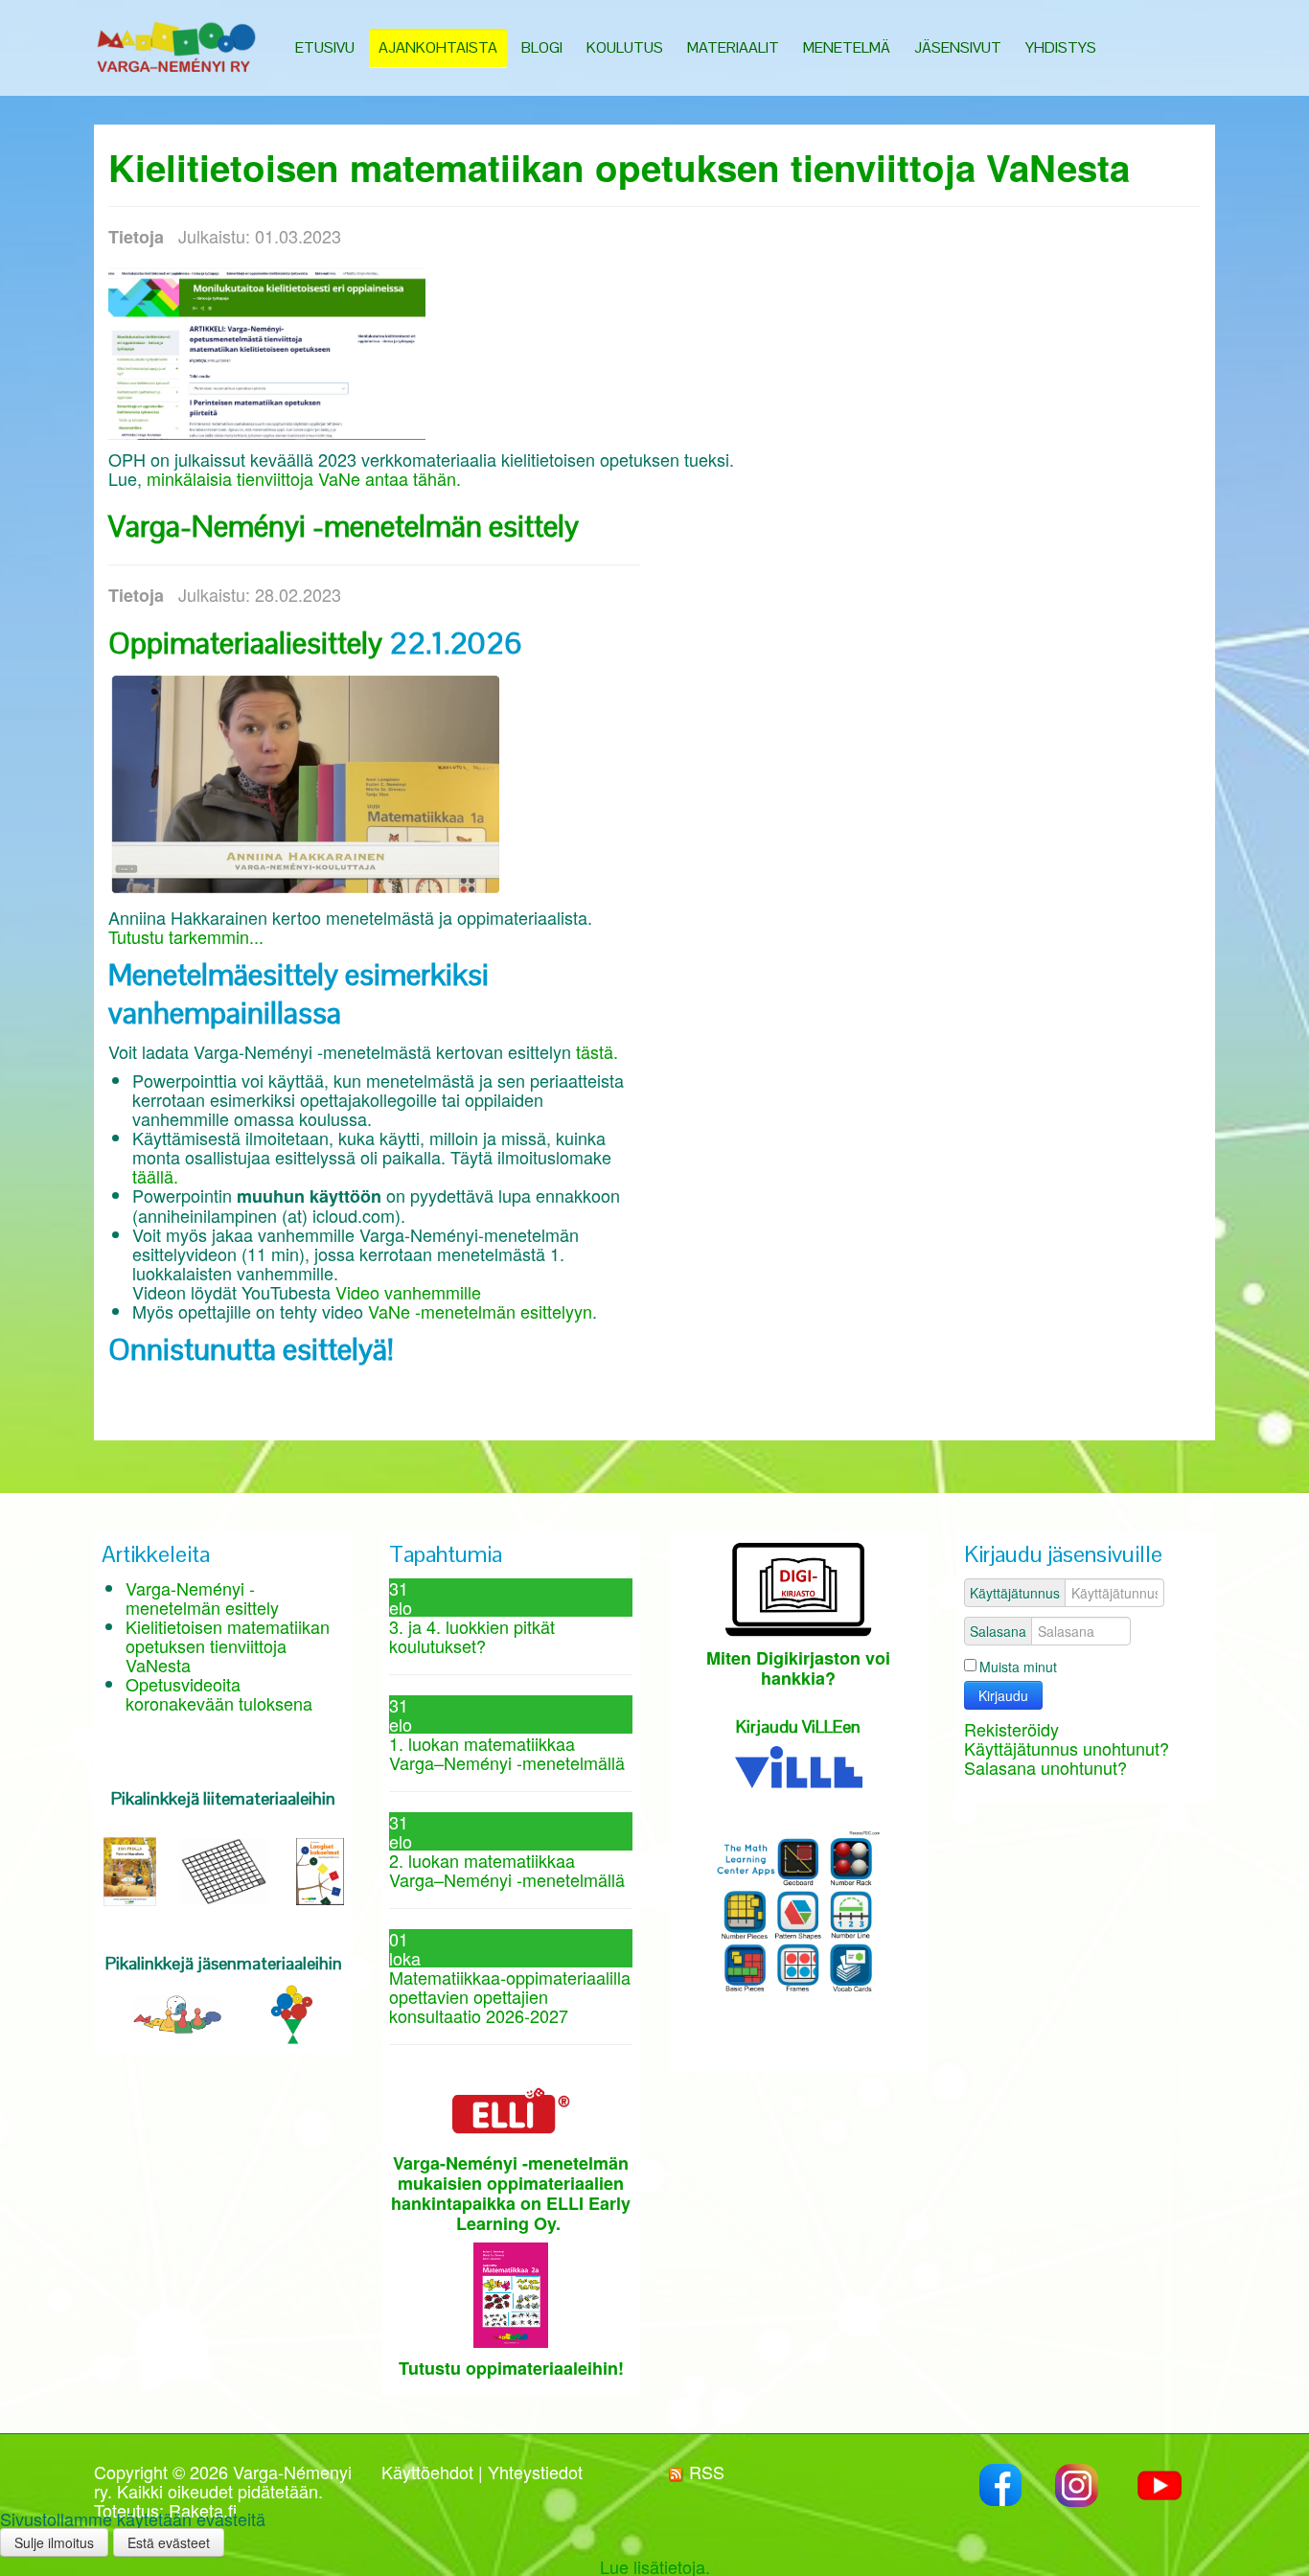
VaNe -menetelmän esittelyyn (480, 1311)
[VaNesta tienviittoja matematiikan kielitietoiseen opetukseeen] (267, 349)
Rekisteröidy (1011, 1729)
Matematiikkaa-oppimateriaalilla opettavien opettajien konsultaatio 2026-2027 (510, 1996)
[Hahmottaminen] (292, 2012)
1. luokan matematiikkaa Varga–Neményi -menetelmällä (507, 1753)
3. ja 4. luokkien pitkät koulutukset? (472, 1636)
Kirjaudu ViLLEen (798, 1726)
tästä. (597, 1051)
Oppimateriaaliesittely (245, 643)
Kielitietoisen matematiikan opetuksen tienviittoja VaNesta (619, 167)
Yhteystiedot (535, 2472)
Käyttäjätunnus (1015, 1593)
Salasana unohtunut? (1045, 1767)
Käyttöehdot (427, 2472)
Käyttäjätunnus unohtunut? (1067, 1748)
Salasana (998, 1631)
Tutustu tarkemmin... (186, 936)
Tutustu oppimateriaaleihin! (511, 2368)
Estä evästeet (169, 2542)
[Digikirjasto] (799, 1585)
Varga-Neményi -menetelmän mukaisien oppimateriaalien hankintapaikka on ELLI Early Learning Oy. (511, 2193)
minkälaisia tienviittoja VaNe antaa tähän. (306, 478)
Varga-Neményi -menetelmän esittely (344, 526)
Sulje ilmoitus (54, 2542)
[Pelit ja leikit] (177, 2012)
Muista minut (1018, 1667)
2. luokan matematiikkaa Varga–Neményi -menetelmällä (507, 1870)
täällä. (155, 1176)
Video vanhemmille (406, 1292)
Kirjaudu (1003, 1695)
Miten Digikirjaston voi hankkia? (798, 1668)
